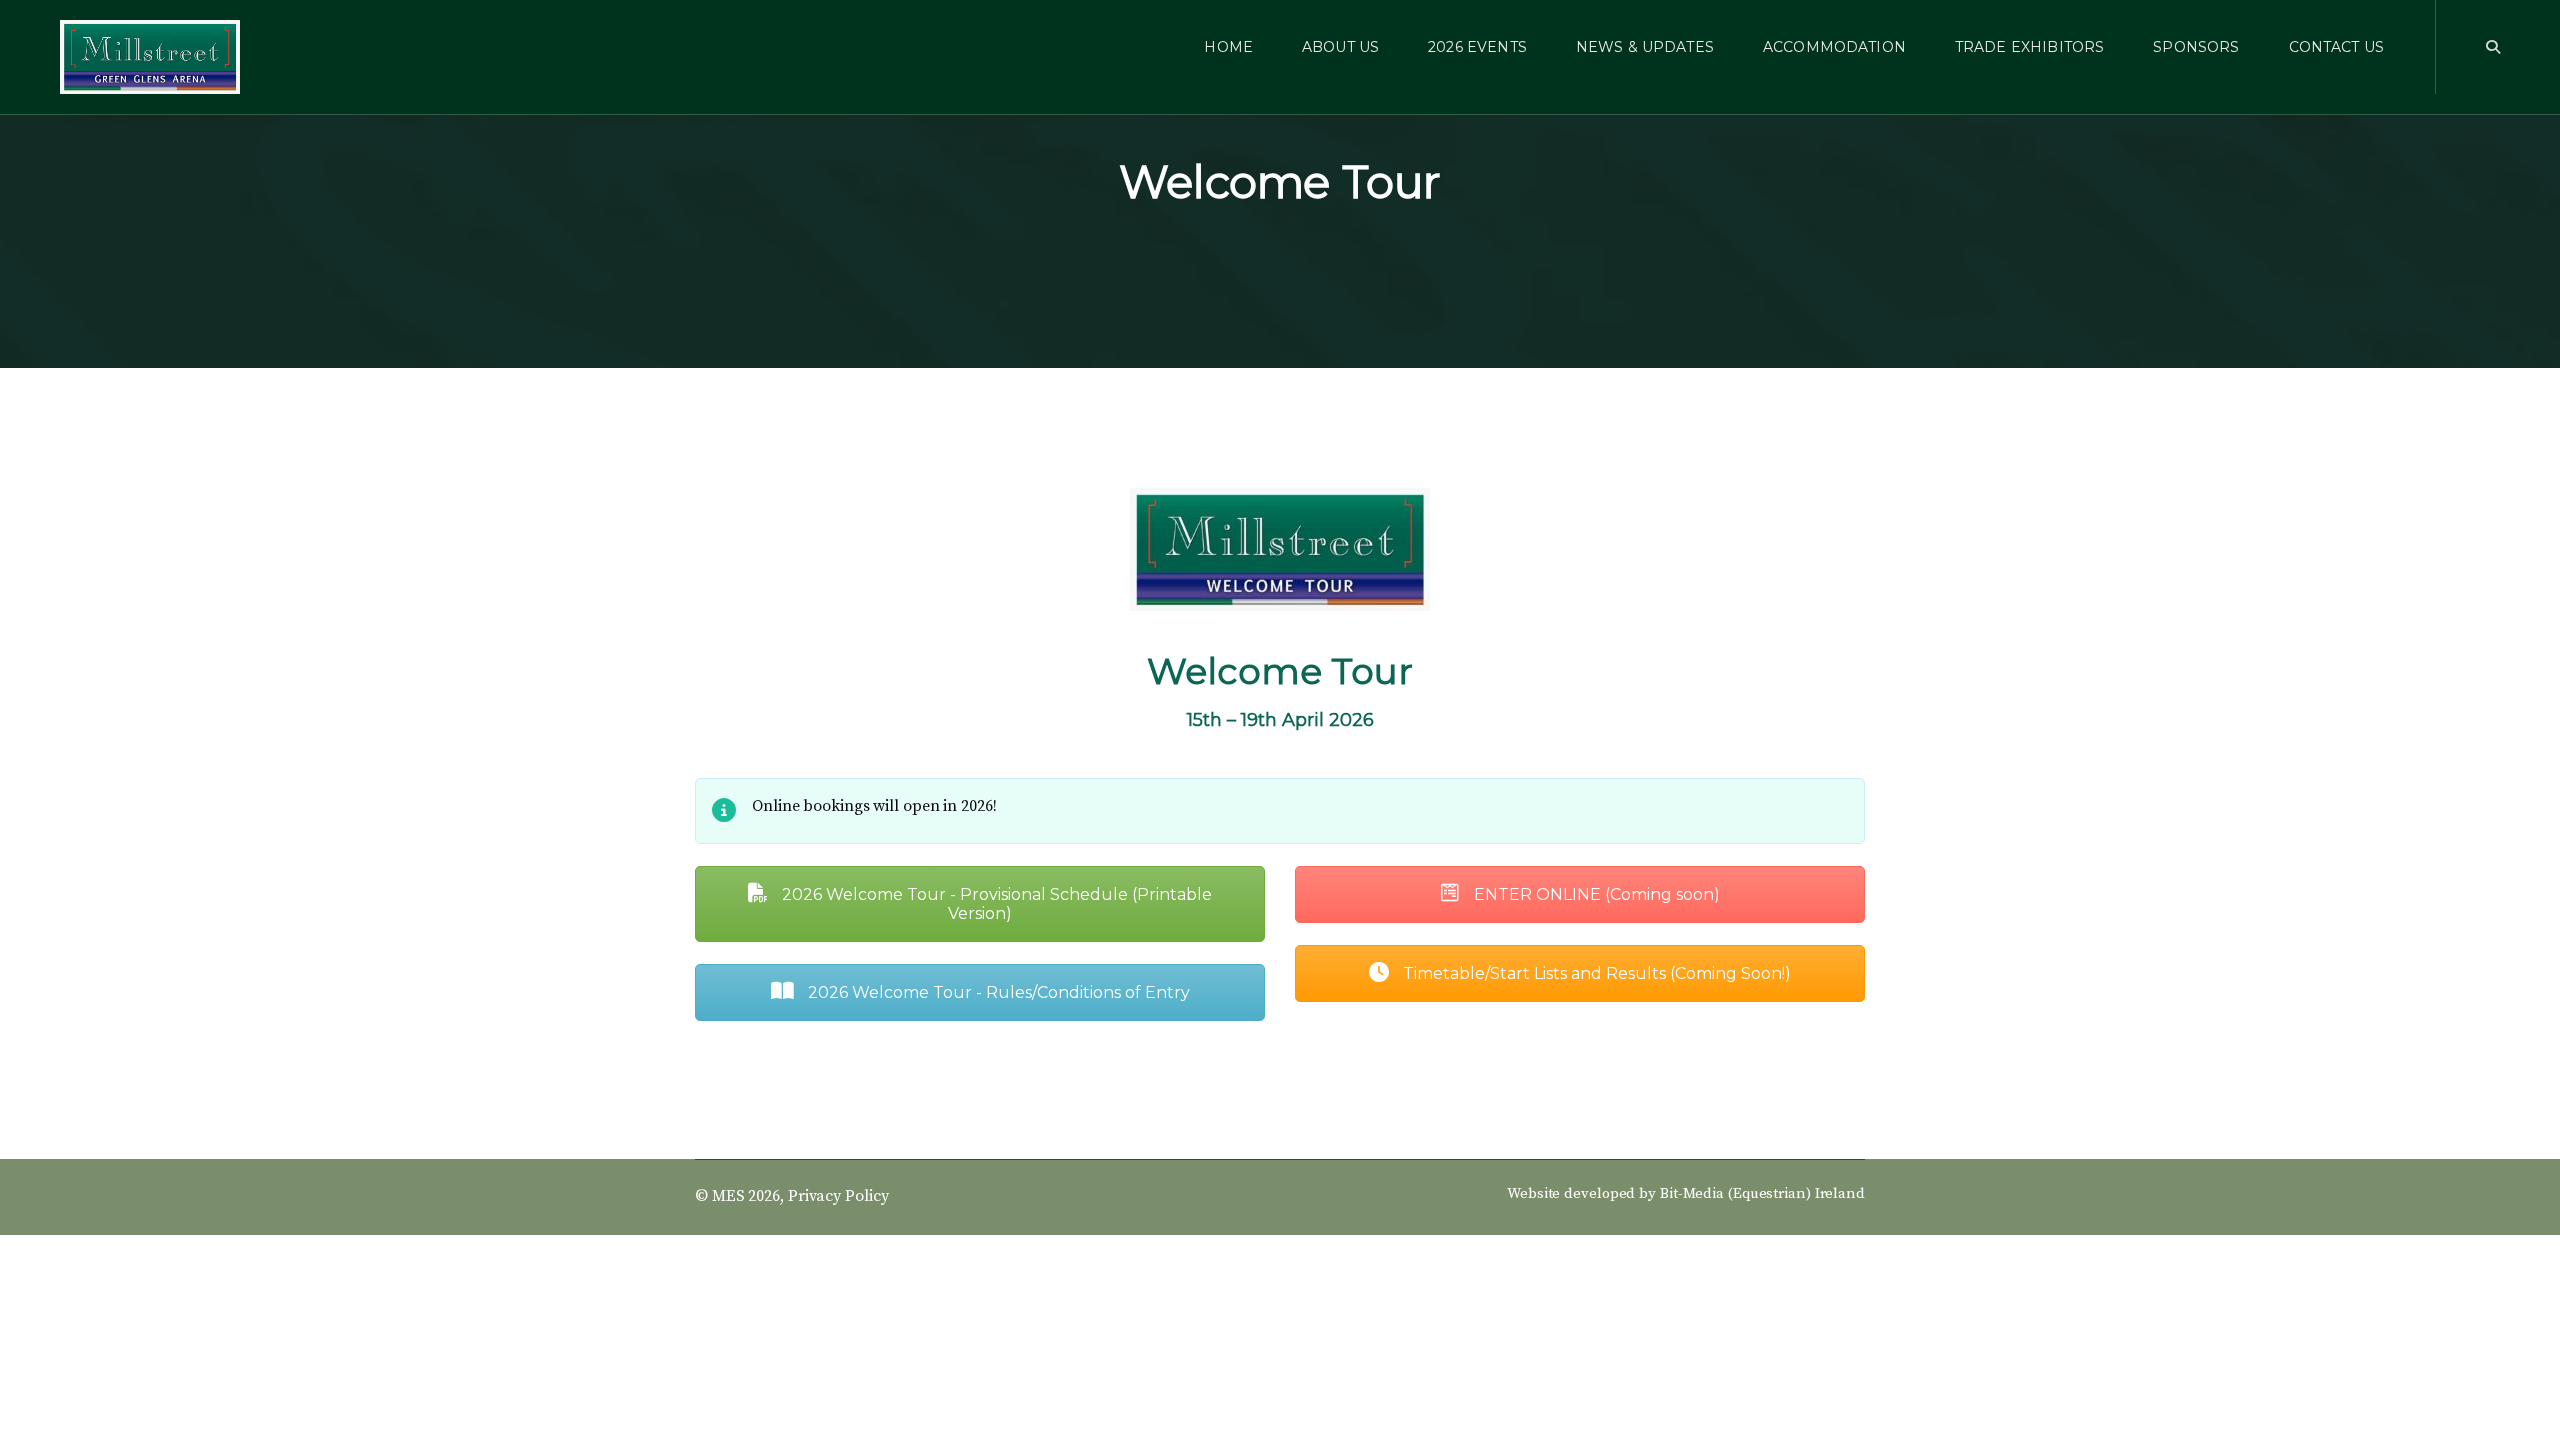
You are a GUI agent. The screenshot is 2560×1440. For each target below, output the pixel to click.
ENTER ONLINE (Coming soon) (1595, 894)
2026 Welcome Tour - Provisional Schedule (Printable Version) (995, 904)
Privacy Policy (838, 1196)
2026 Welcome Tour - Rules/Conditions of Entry (997, 992)
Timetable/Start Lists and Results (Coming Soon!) (1595, 973)
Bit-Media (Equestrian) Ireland (1762, 1193)
